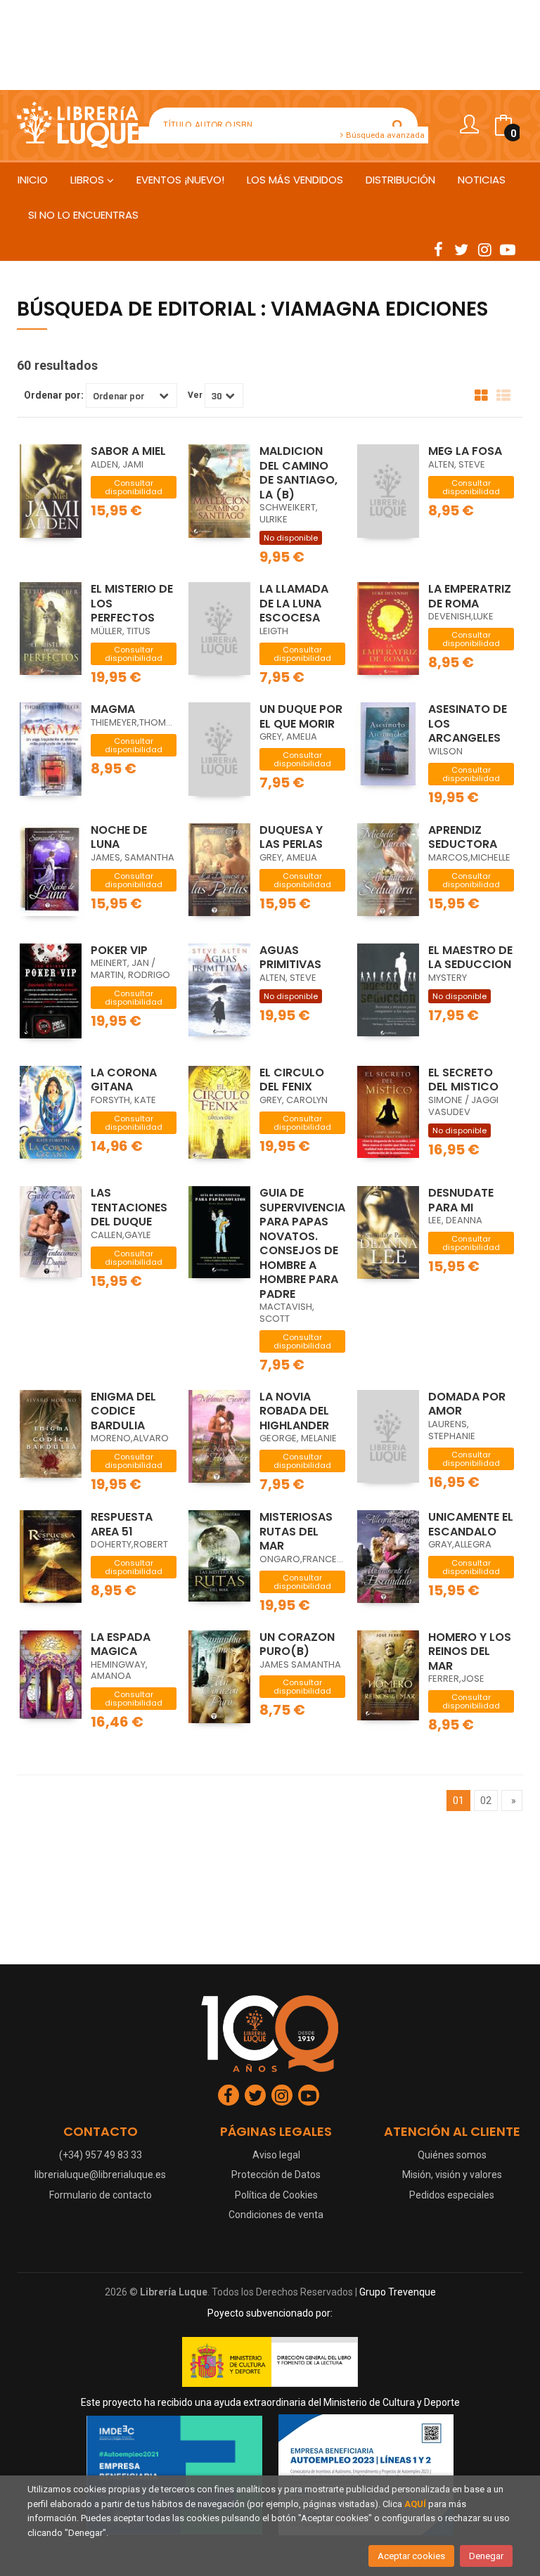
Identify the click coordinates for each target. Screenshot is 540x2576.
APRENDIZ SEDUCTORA (463, 837)
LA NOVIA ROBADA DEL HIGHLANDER (294, 1411)
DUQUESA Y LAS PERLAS (291, 837)
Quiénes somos (452, 2155)
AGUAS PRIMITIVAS (290, 958)
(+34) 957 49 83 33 (101, 2155)
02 (486, 1801)
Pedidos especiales (452, 2195)
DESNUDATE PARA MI (461, 1200)
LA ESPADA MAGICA (121, 1644)
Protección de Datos (276, 2175)
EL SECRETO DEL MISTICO (463, 1080)
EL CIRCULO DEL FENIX (292, 1080)
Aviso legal (276, 2155)
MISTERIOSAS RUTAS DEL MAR (296, 1531)
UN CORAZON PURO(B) (297, 1644)
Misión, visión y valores (452, 2175)
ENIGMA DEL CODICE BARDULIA (123, 1411)
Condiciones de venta (276, 2215)
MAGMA (113, 709)
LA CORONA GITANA (124, 1080)
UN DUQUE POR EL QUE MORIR (301, 716)
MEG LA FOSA (465, 451)
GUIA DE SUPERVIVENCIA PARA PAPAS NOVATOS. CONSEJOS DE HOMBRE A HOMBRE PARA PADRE (302, 1243)
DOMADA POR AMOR (467, 1404)
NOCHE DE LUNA (119, 837)
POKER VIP (119, 950)
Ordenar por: (54, 395)
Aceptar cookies (411, 2556)
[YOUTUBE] (508, 249)
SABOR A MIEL (128, 451)
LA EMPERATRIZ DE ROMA (470, 596)
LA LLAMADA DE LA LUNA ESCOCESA (294, 603)
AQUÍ (415, 2504)
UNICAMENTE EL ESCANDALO (471, 1524)
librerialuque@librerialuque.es (100, 2175)
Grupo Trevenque (398, 2292)
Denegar (486, 2556)
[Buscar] (398, 125)
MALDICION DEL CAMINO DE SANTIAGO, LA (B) (298, 473)
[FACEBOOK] (438, 249)
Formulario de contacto (101, 2195)
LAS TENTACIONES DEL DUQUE (129, 1207)
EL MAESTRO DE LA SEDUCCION (470, 958)
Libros (89, 180)
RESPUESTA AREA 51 (122, 1524)
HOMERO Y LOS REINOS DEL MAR (470, 1651)
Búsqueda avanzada (384, 135)
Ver (195, 395)
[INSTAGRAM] (484, 249)
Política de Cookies (276, 2195)
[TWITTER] (461, 249)
